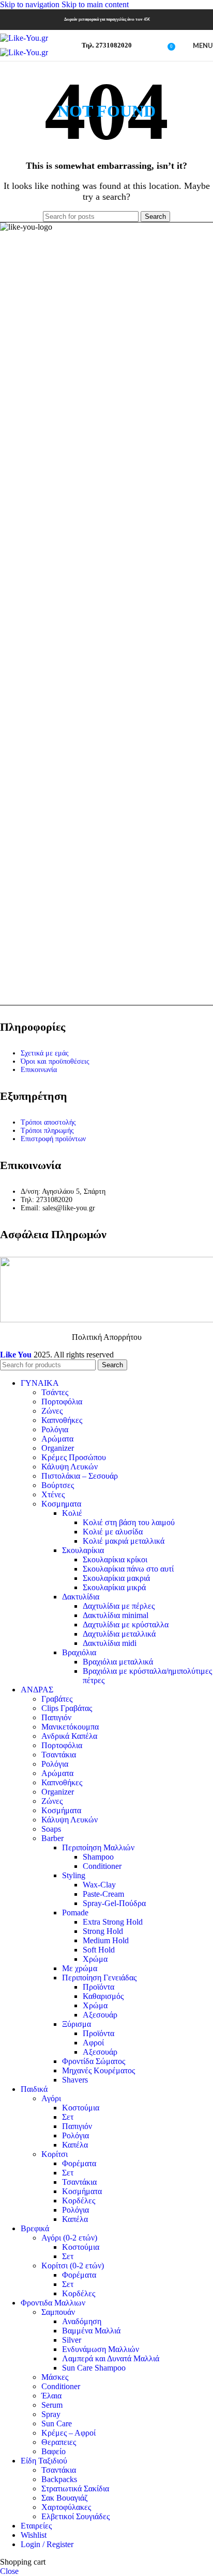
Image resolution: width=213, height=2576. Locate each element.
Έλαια (51, 2396)
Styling (74, 1875)
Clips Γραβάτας (67, 1708)
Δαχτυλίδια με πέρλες (119, 1606)
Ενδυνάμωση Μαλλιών (101, 2349)
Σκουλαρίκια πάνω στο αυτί (128, 1569)
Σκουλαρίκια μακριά (116, 1578)
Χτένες (53, 1494)
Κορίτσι (55, 2154)
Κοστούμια (81, 2108)
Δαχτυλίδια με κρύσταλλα (126, 1625)
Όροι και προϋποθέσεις (55, 1061)
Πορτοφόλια (62, 1402)
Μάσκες (55, 2377)
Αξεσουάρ (100, 2015)
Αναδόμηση (82, 2321)
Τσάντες (55, 1392)
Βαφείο (54, 2451)
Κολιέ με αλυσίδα (113, 1532)
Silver (72, 2340)
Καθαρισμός (103, 1996)
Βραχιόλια (79, 1652)
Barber (52, 1838)
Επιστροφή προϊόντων (53, 1139)
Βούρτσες (58, 1485)
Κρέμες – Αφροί (69, 2433)
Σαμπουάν (58, 2312)
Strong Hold (103, 1931)
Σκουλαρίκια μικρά (114, 1587)
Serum (52, 2405)
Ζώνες (52, 1411)
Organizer (58, 1448)
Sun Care (57, 2423)
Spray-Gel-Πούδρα (114, 1903)
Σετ (68, 2117)
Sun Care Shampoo (94, 2368)
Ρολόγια (55, 1429)
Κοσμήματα (61, 1810)
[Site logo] (24, 38)
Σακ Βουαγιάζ (65, 2498)
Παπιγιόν (56, 1717)
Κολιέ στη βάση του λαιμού (129, 1522)
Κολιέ (72, 1513)
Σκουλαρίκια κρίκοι (115, 1559)
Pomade (75, 1913)
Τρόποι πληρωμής (47, 1131)
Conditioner (102, 1866)
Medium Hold (106, 1940)
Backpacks (59, 2479)
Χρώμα (95, 1959)
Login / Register (47, 2544)
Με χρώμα (80, 1968)
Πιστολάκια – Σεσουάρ (80, 1476)
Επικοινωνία (39, 1070)
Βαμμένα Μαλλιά (91, 2331)
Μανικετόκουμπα (70, 1727)
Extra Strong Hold (113, 1922)
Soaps (51, 1829)
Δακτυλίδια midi (110, 1643)
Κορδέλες (79, 2201)
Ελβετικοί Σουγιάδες (75, 2516)
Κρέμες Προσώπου (74, 1457)
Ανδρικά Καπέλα (69, 1736)
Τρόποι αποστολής (48, 1122)
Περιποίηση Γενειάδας (99, 1978)
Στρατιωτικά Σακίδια (75, 2489)
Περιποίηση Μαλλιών (98, 1847)
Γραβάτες (57, 1699)
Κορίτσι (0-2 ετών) (73, 2266)
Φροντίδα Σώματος (94, 2061)
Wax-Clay (99, 1885)
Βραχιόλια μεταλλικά (118, 1662)
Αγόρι (51, 2098)
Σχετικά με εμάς (45, 1053)
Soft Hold (99, 1950)
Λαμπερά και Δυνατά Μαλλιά (111, 2358)
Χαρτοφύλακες (66, 2507)
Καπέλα (75, 2145)
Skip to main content (95, 4)
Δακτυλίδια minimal (116, 1615)
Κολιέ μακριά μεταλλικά (124, 1541)
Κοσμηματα (61, 1504)
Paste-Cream (103, 1894)
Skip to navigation (31, 4)
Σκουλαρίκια (83, 1550)
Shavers (75, 2080)
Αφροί (93, 2043)
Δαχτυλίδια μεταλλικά (119, 1634)
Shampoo (98, 1857)
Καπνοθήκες (62, 1420)
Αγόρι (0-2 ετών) (69, 2238)
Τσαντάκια (59, 1755)
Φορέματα (79, 2163)
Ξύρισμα (77, 2024)
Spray (51, 2414)
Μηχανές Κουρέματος (98, 2070)
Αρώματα (57, 1439)
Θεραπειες (59, 2442)
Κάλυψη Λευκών (70, 1467)
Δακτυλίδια (81, 1597)
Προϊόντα (98, 1987)
